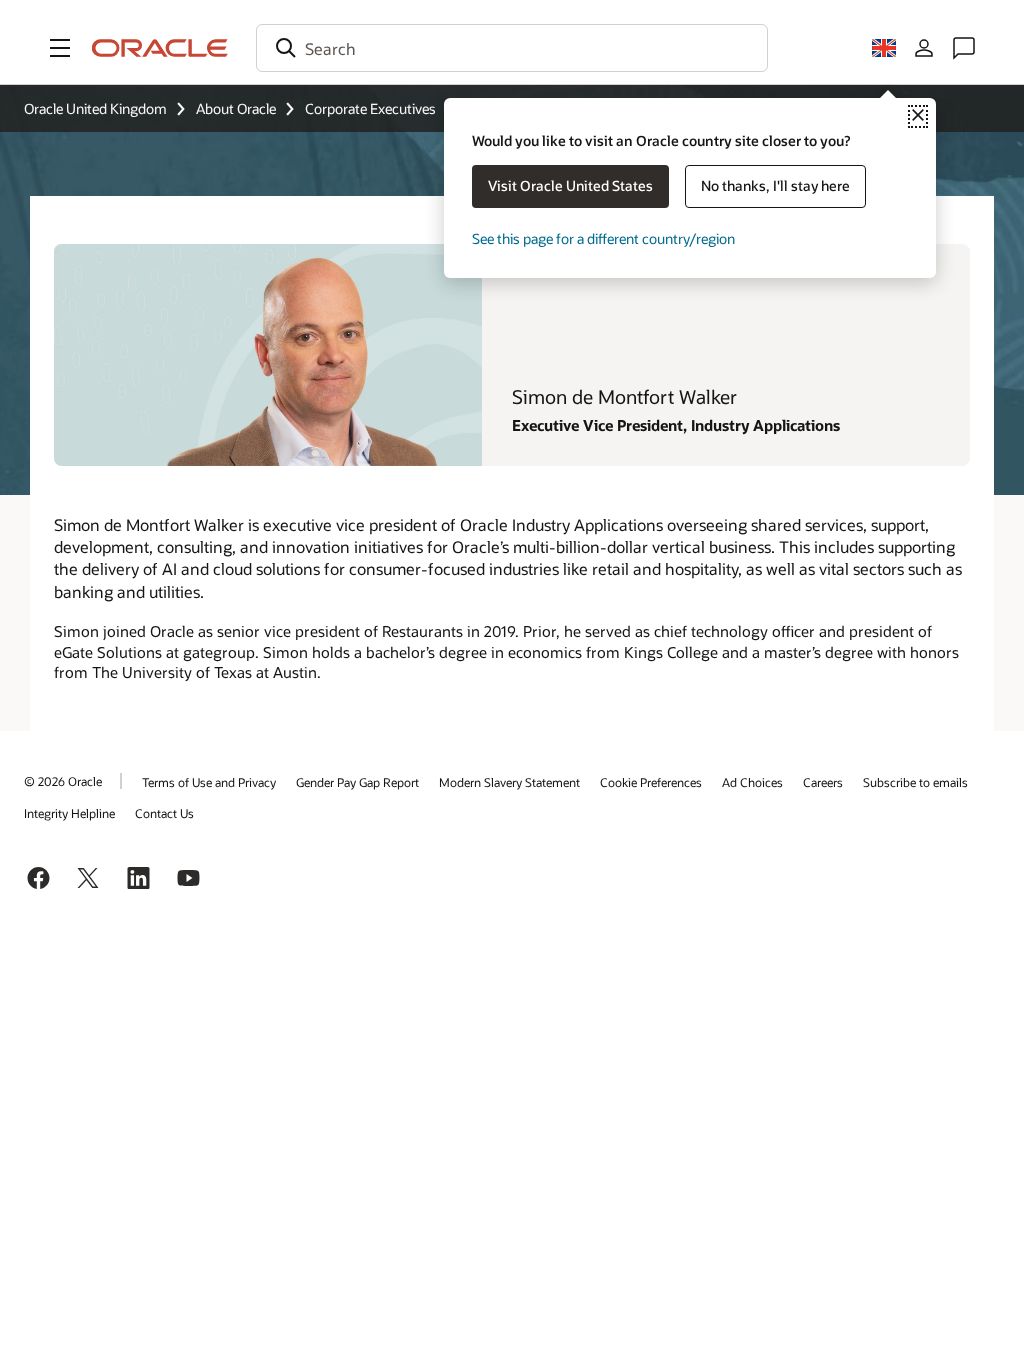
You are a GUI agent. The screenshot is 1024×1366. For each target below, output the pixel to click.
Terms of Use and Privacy (209, 782)
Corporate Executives (370, 108)
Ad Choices (752, 782)
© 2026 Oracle (63, 781)
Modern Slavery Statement (509, 782)
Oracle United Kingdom (95, 108)
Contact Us (164, 813)
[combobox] (512, 48)
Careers (823, 782)
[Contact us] (964, 48)
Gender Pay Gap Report (357, 782)
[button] (60, 48)
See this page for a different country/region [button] (603, 238)
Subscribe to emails (915, 782)
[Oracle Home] (160, 48)
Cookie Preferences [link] (651, 782)
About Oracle (236, 108)
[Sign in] (924, 48)
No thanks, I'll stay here (775, 185)
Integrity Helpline (69, 813)
